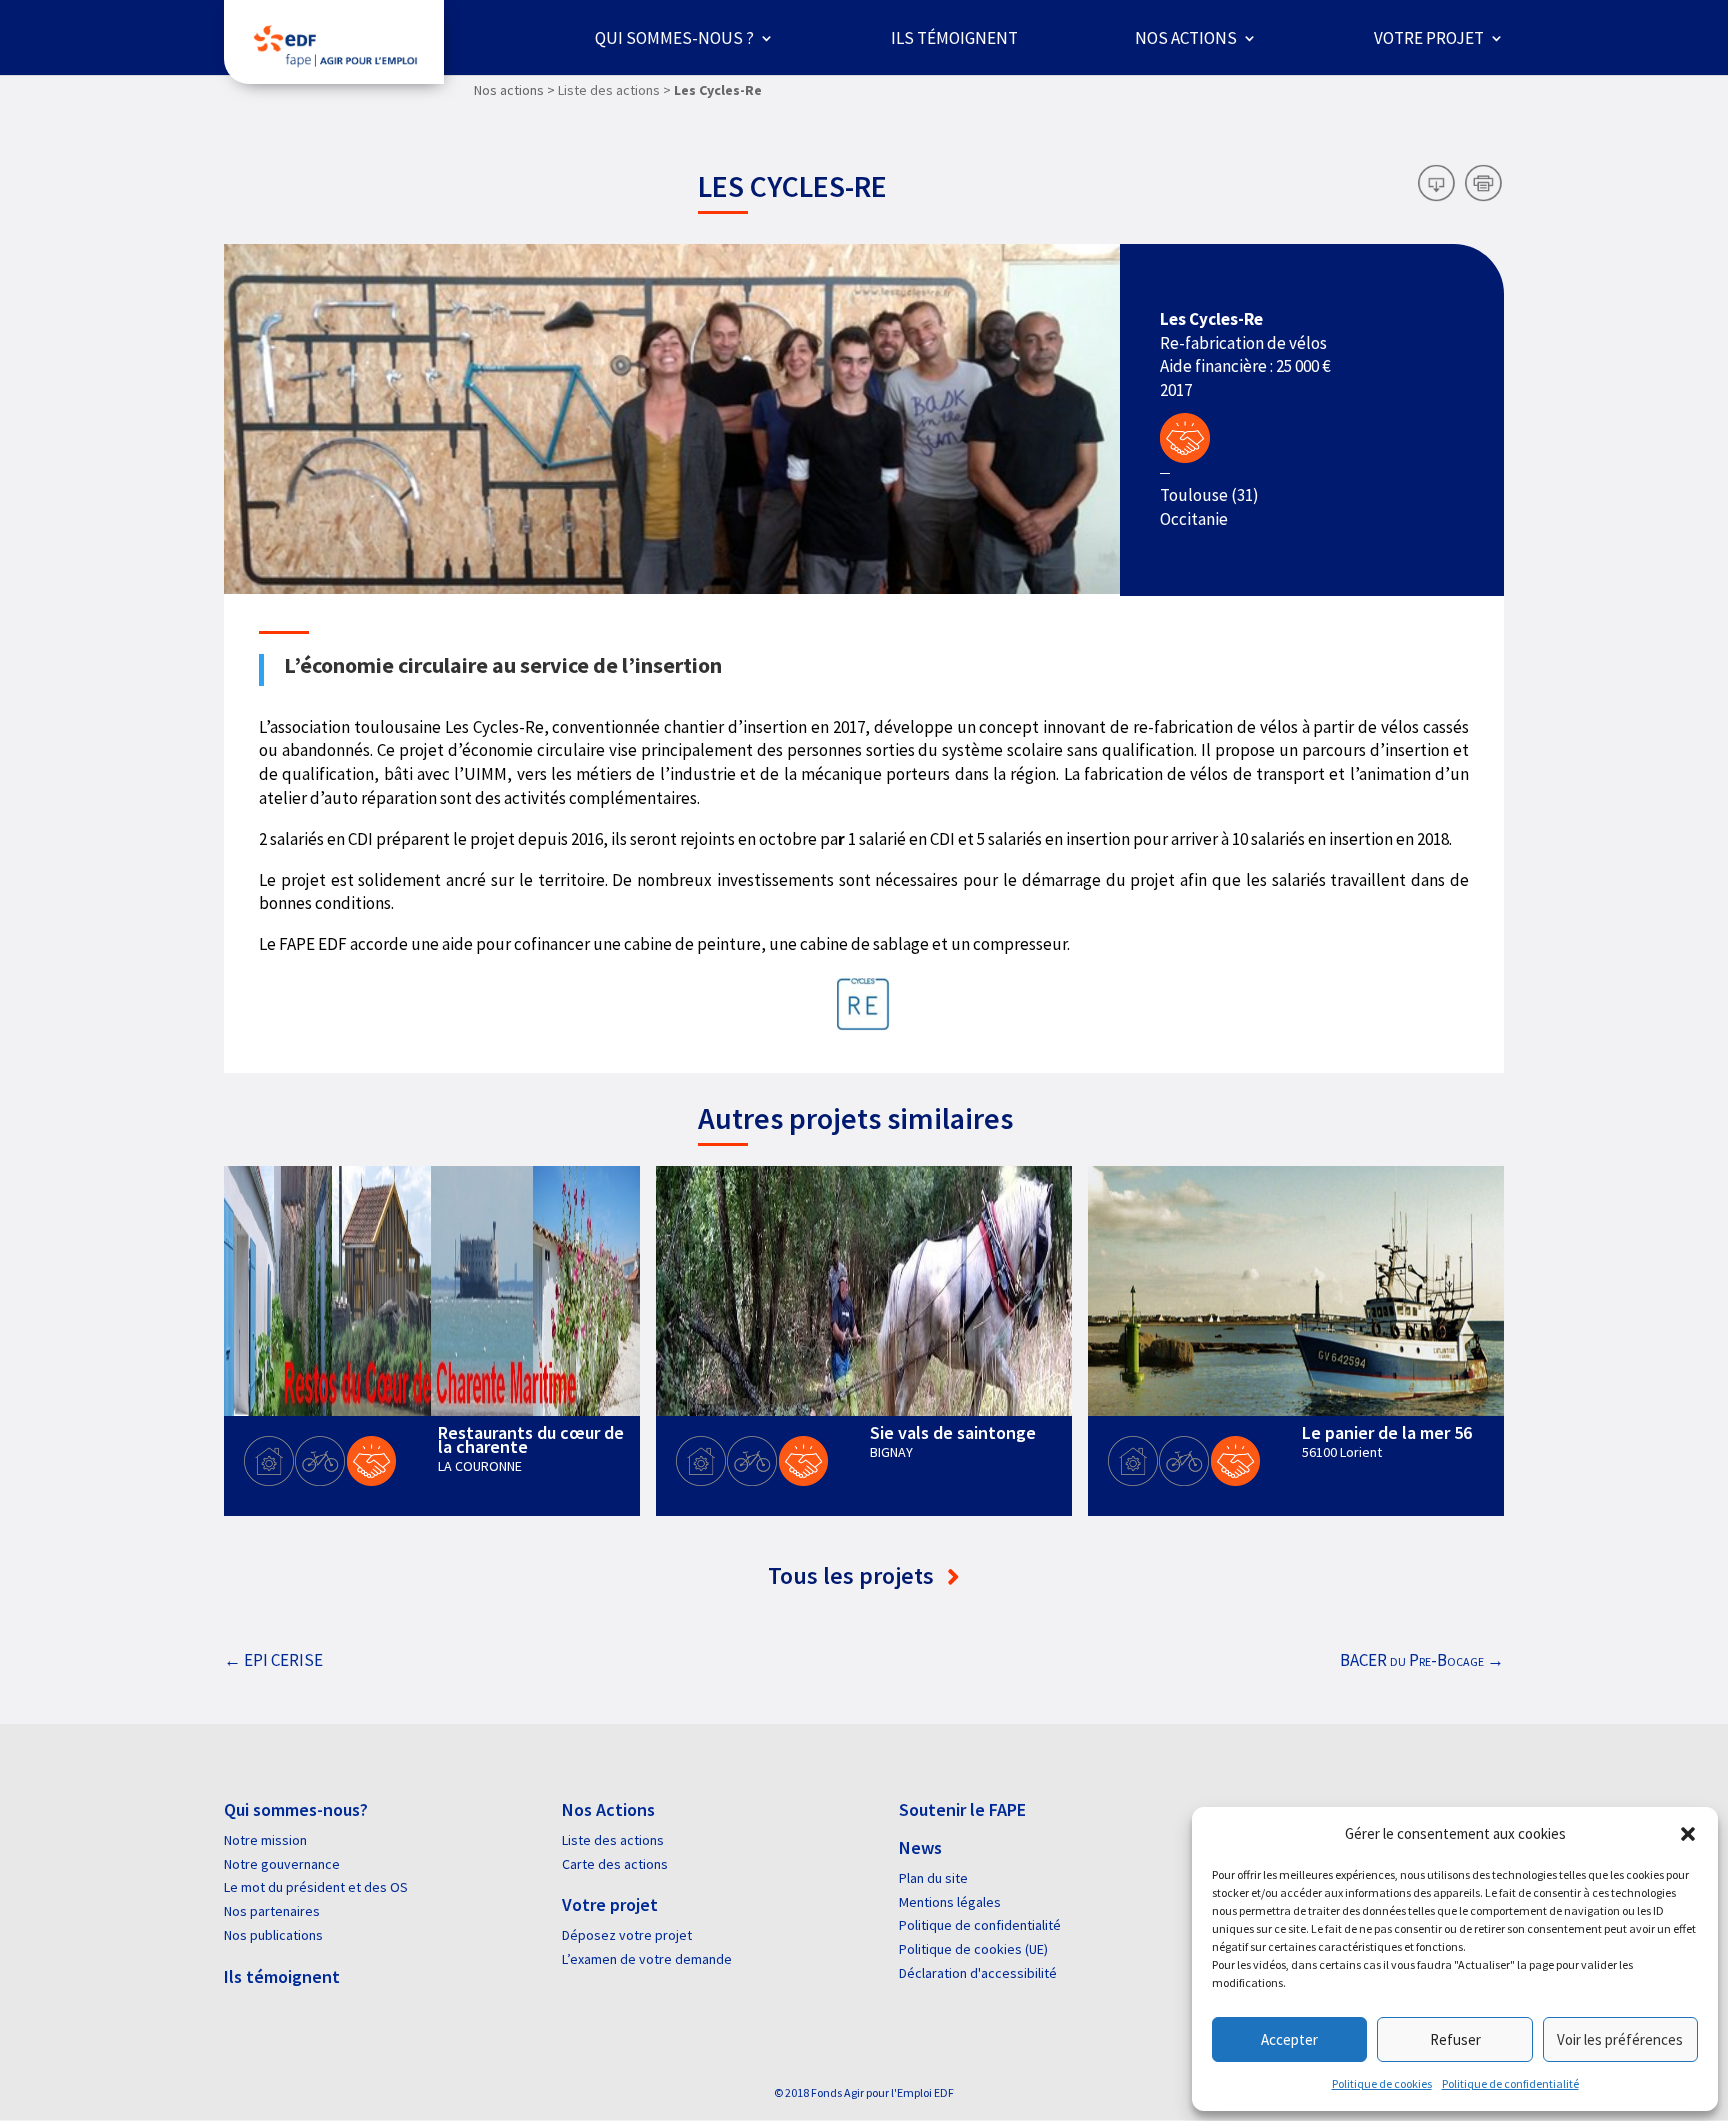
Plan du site (933, 1878)
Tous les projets (853, 1575)
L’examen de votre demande (647, 1959)
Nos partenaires (272, 1911)
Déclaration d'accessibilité (978, 1973)
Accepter (1289, 2039)
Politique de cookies (1382, 2083)
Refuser (1455, 2039)
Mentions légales (950, 1902)
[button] (1688, 1834)
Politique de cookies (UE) (973, 1949)
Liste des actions (613, 1840)
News (920, 1847)
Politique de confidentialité (1510, 2083)
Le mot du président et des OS (316, 1887)
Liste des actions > (614, 90)
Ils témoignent (954, 38)
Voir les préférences (1620, 2039)
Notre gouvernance (282, 1864)
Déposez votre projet (627, 1935)
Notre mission (265, 1840)
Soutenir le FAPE (962, 1809)
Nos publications (273, 1935)
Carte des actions (615, 1864)
